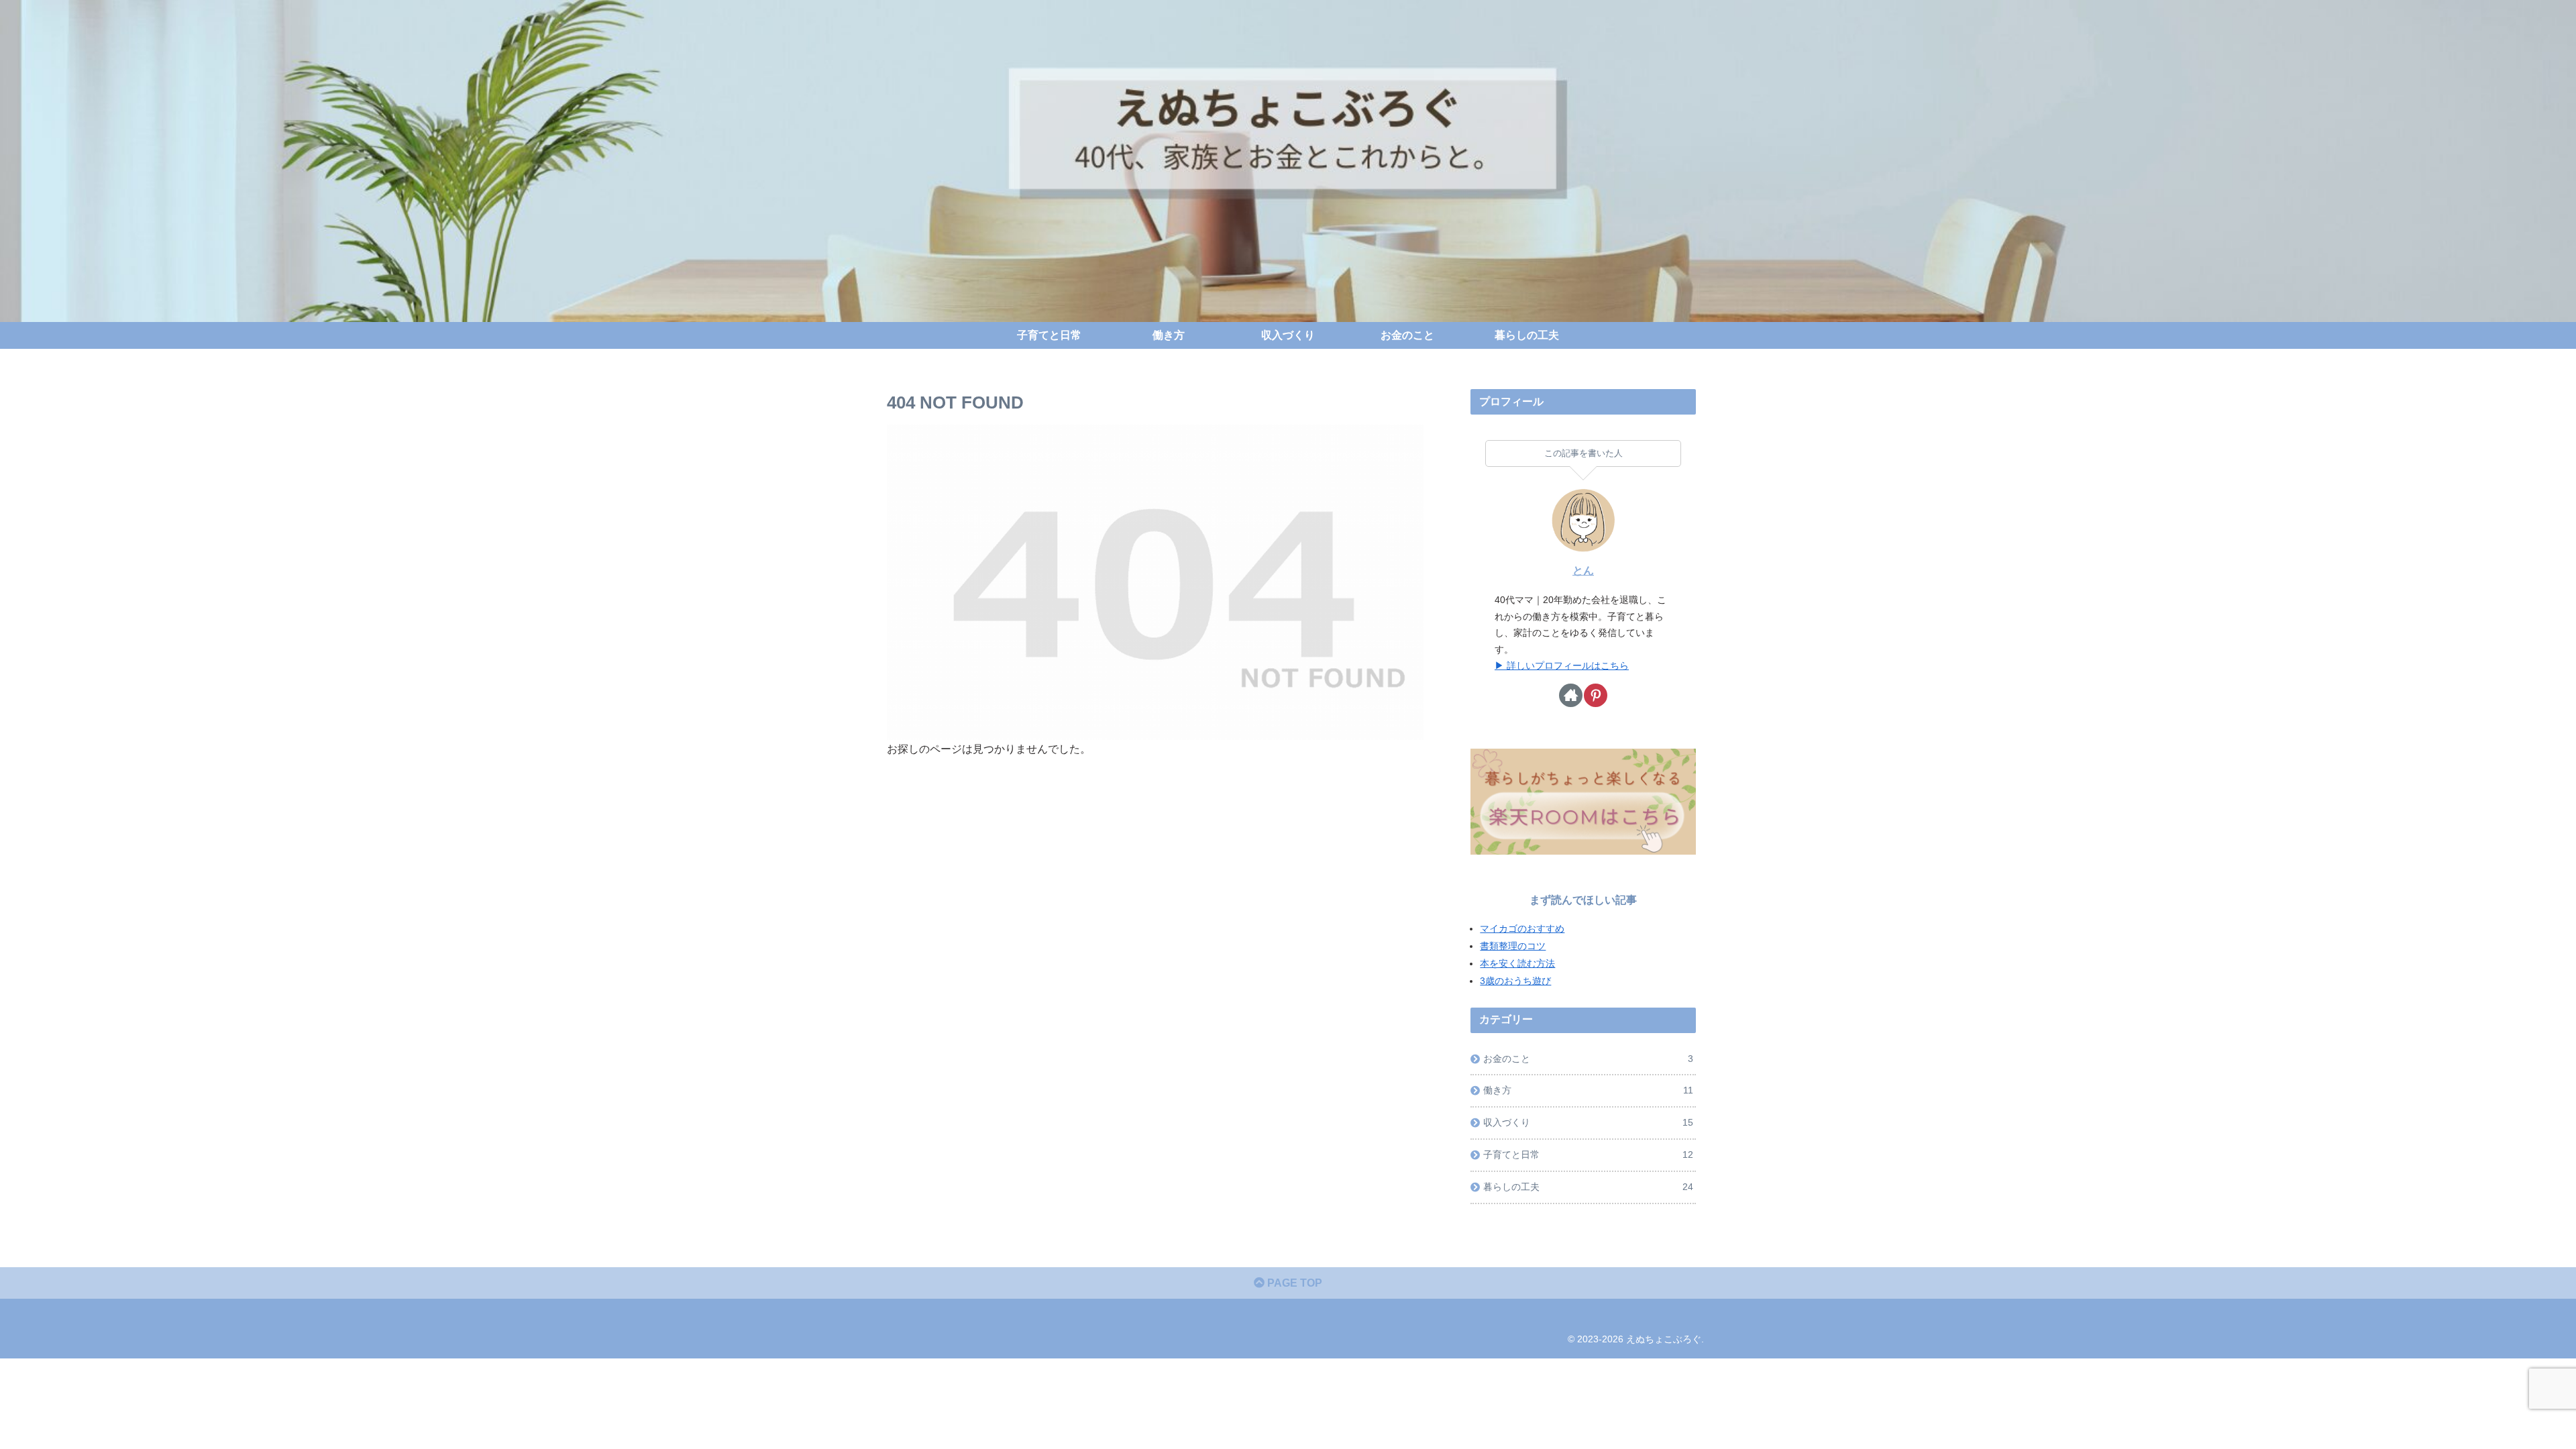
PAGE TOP (1293, 1283)
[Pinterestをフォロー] (1596, 695)
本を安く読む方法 (1517, 963)
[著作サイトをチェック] (1571, 695)
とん (1583, 571)
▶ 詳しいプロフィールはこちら (1562, 665)
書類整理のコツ (1513, 946)
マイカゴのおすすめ (1522, 928)
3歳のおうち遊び (1515, 981)
